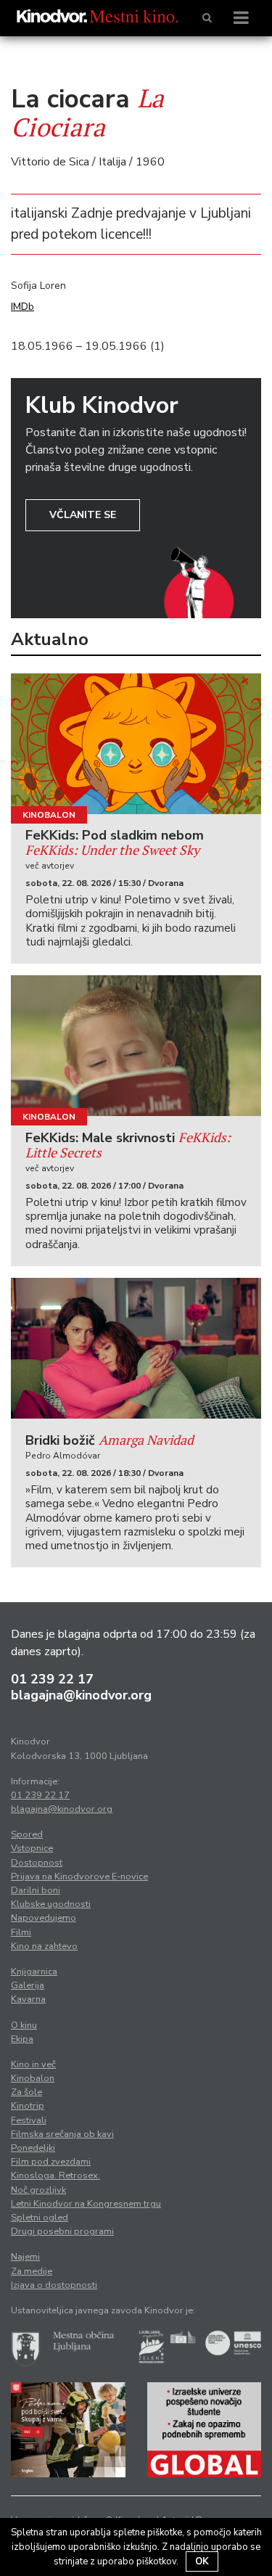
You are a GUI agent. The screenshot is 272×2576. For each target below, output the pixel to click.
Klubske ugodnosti (51, 1904)
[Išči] (207, 18)
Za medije (32, 2271)
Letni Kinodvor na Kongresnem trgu (86, 2204)
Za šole (26, 2092)
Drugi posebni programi (62, 2231)
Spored (27, 1834)
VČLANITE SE (83, 515)
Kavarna (28, 1999)
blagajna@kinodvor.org (81, 1695)
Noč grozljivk (38, 2190)
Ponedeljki (33, 2148)
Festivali (29, 2120)
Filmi (21, 1932)
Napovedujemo (44, 1918)
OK (202, 2561)
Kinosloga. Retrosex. (55, 2175)
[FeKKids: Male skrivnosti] (136, 1046)
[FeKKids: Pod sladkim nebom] (136, 744)
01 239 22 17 (52, 1679)
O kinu (24, 2025)
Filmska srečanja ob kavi (62, 2134)
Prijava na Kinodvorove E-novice (79, 1876)
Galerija (28, 1985)
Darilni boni (36, 1890)
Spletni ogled (40, 2218)
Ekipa (22, 2039)
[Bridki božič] (136, 1348)
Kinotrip (28, 2106)
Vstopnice (32, 1848)
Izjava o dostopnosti (54, 2285)
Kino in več (33, 2064)
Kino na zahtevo (44, 1946)
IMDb (22, 307)
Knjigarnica (34, 1972)
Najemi (25, 2257)
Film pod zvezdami (51, 2162)
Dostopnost (37, 1863)
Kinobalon (49, 815)
